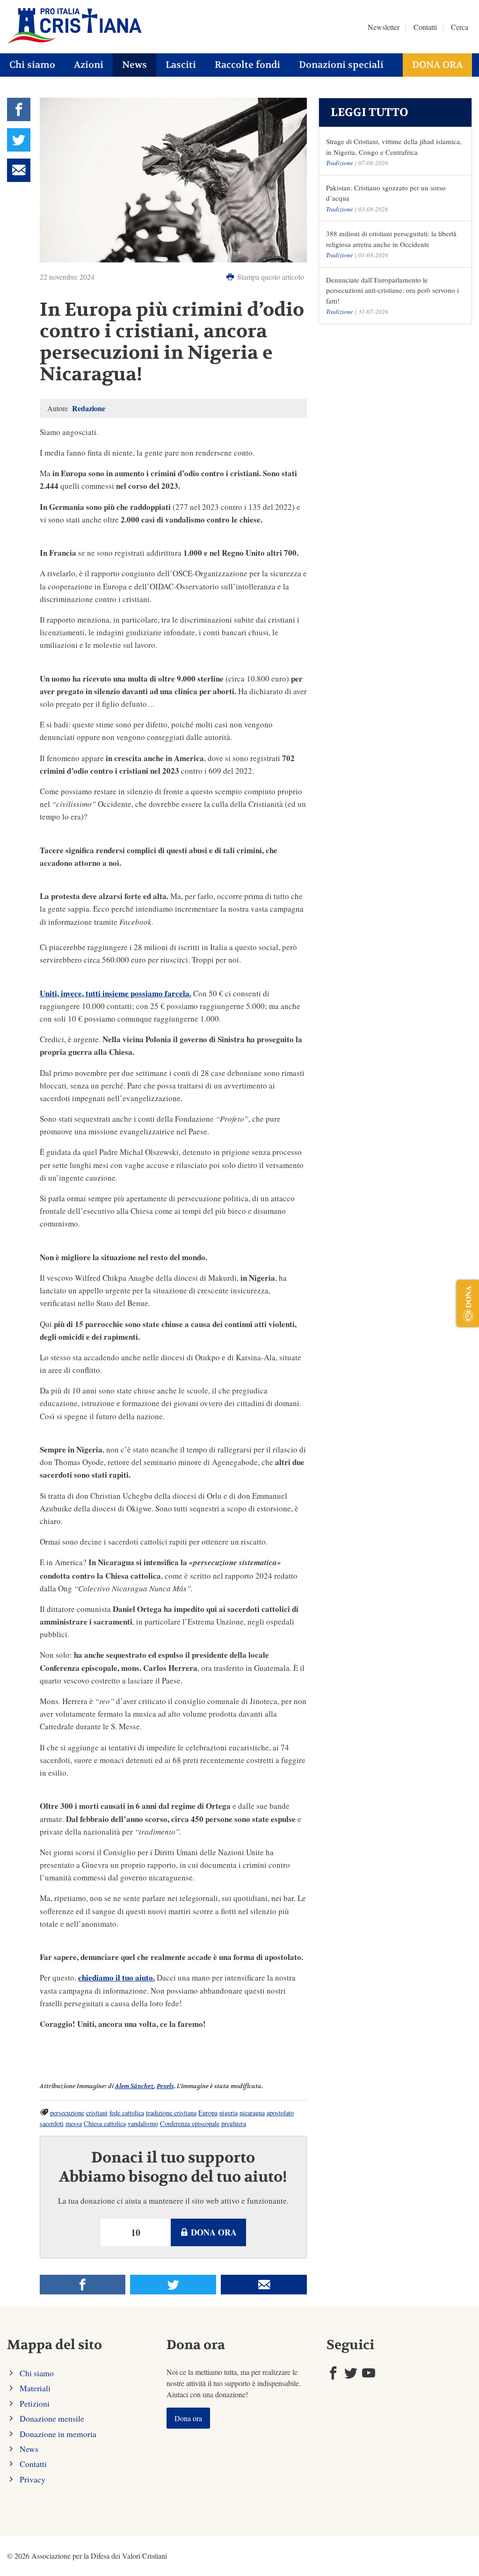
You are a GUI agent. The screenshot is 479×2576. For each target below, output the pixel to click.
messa (74, 2123)
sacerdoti (52, 2123)
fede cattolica (127, 2113)
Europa (208, 2113)
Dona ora (437, 65)
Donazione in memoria (58, 2434)
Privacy (33, 2479)
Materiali (35, 2388)
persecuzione (67, 2113)
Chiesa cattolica (105, 2123)
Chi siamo (32, 65)
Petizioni (35, 2403)
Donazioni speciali (341, 65)
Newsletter (384, 27)
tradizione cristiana (171, 2113)
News (134, 65)
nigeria (229, 2113)
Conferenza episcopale (190, 2123)
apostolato (280, 2113)
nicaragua (252, 2113)
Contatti (425, 27)
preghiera (234, 2123)
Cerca (460, 27)
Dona (468, 1297)
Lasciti (181, 65)
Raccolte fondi (247, 65)
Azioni (89, 65)
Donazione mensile (52, 2418)
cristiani (97, 2113)
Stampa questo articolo (270, 277)
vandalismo (143, 2123)
